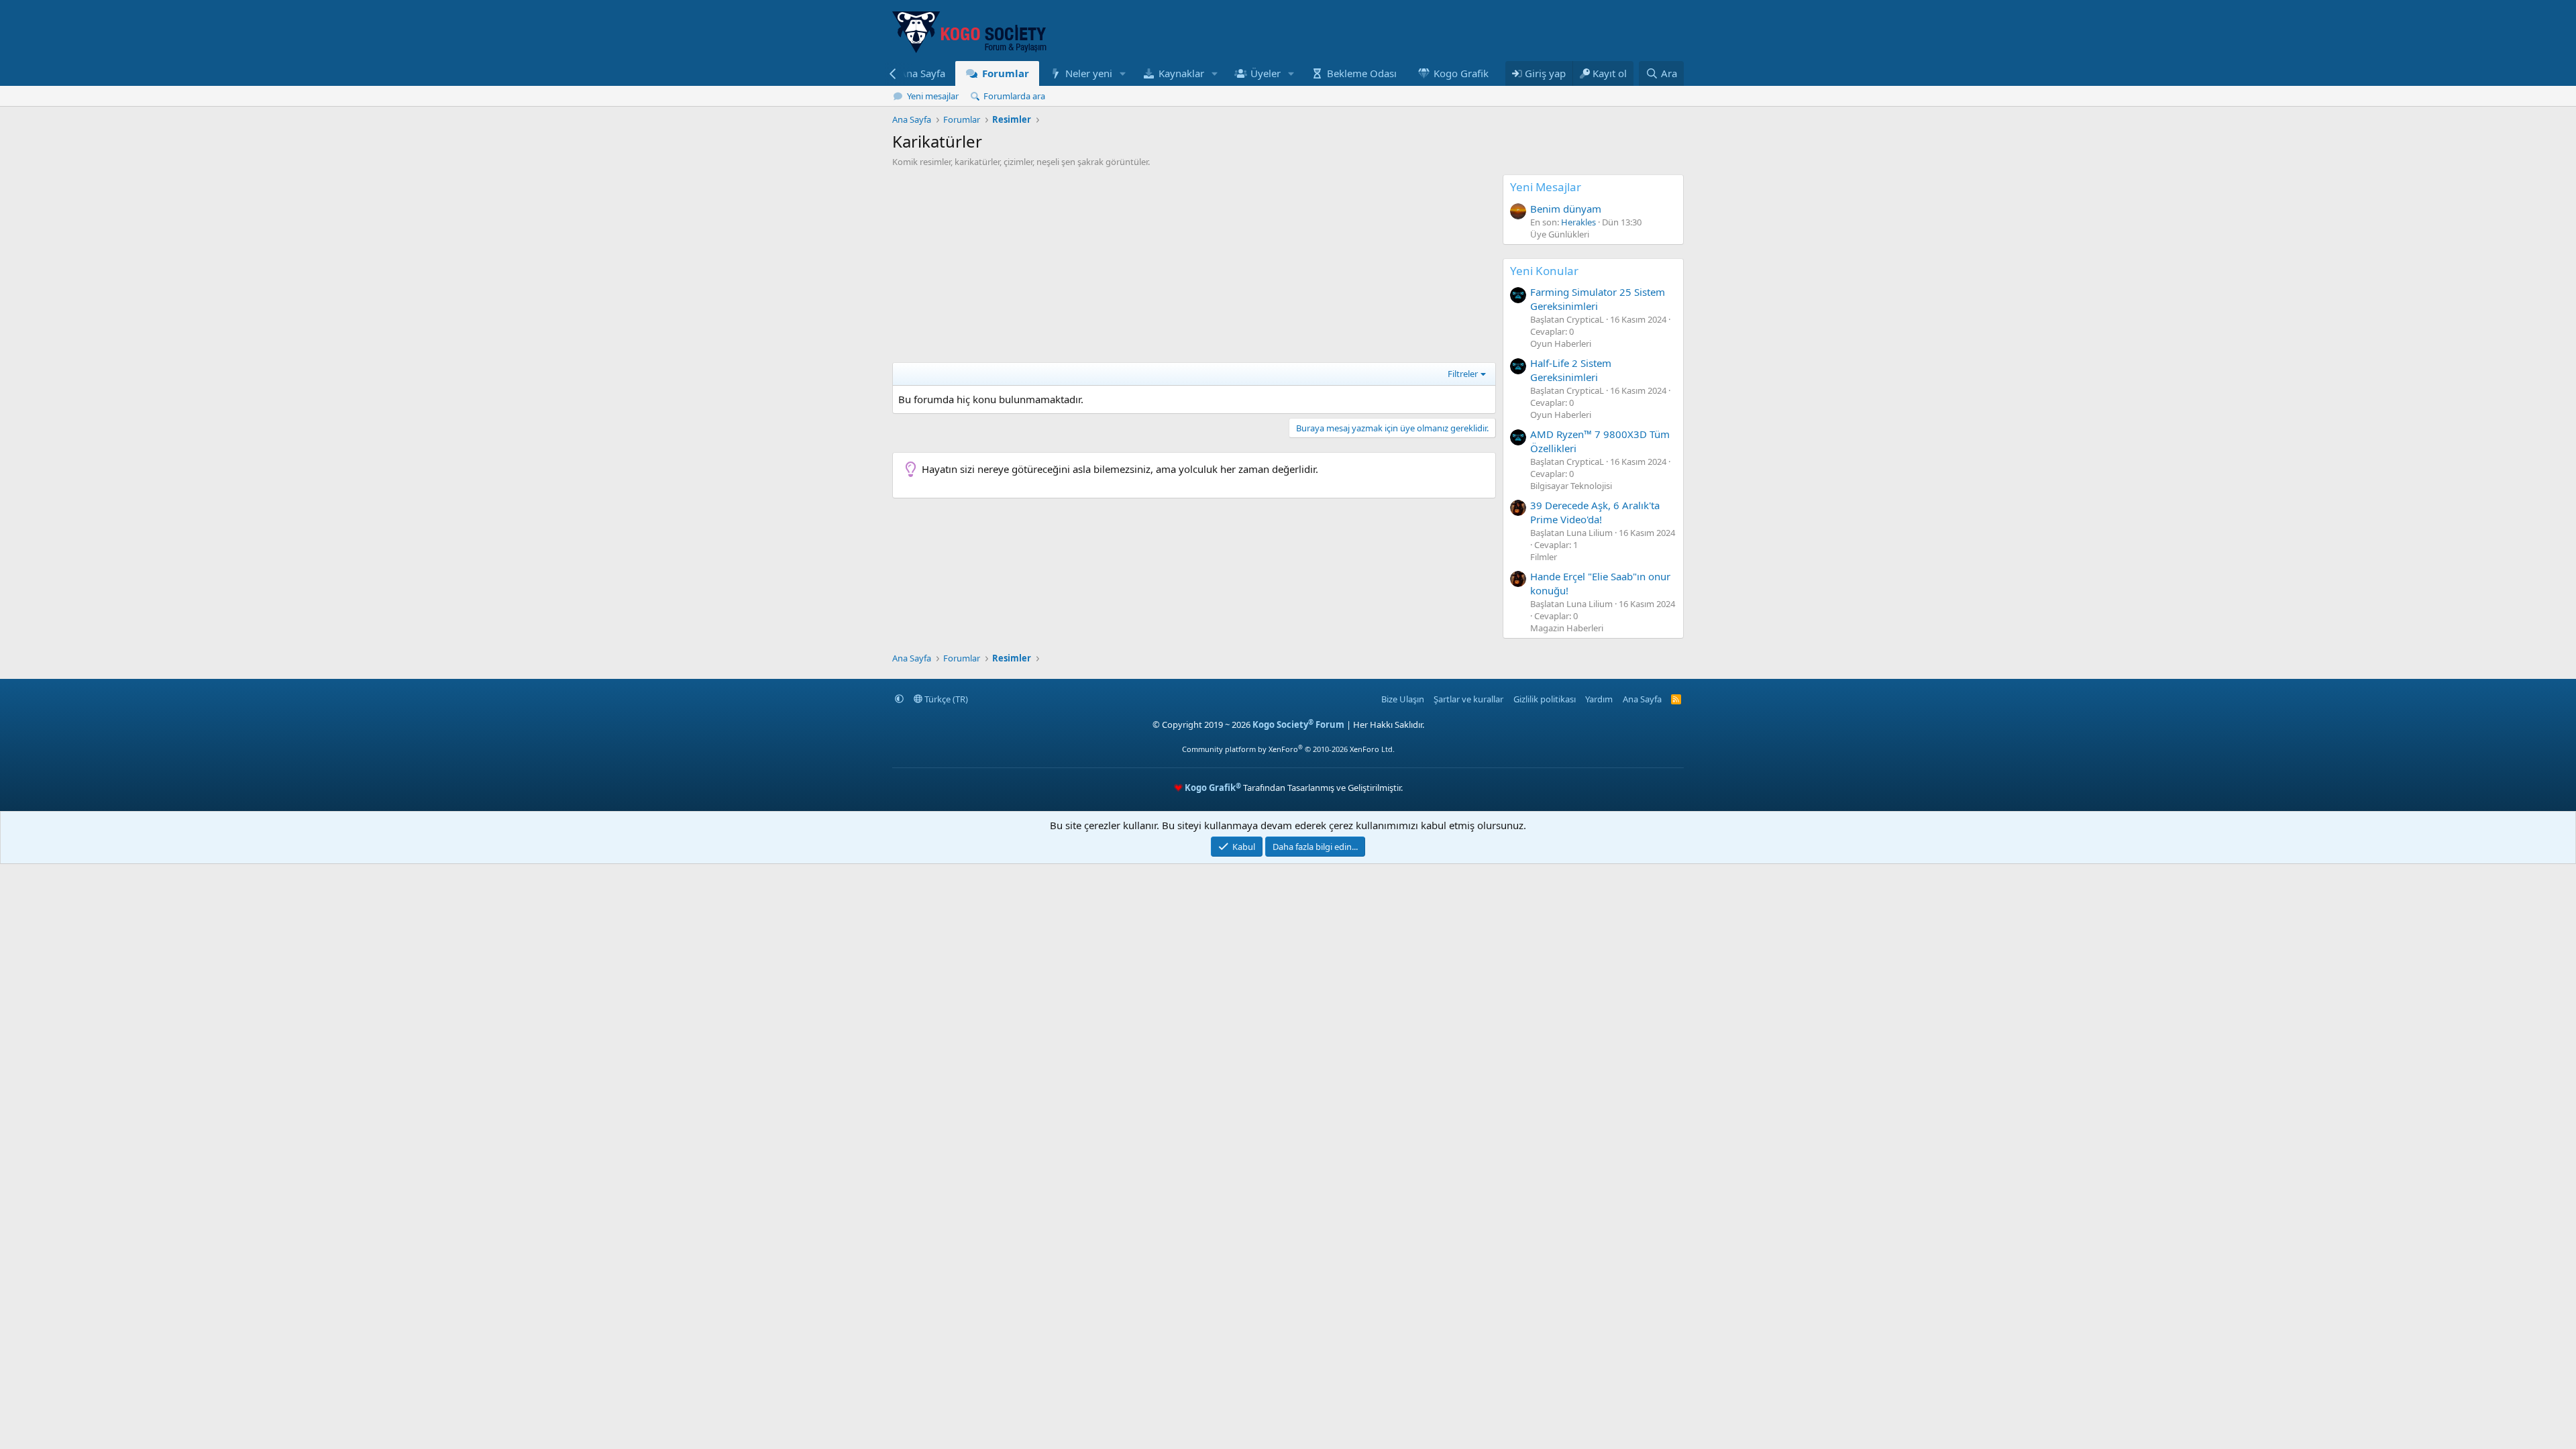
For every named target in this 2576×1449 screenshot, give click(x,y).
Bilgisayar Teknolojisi (1571, 486)
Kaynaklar (1181, 73)
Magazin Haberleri (1567, 628)
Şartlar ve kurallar (1468, 699)
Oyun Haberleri (1561, 343)
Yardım (1599, 699)
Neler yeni (1089, 73)
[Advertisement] (1194, 268)
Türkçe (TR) (945, 699)
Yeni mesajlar (933, 96)
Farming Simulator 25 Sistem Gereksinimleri (1598, 299)
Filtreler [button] (1463, 374)
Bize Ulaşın (1403, 699)
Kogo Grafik (1461, 73)
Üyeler (1266, 73)
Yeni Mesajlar (1546, 187)
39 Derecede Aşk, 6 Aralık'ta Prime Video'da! (1595, 512)
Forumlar (1006, 73)
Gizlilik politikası (1545, 699)
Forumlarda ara (1014, 96)
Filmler (1544, 557)
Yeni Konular (1544, 271)
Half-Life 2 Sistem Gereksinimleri (1571, 370)
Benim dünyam (1566, 209)
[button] (1123, 73)
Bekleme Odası (1362, 73)
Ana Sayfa (922, 73)
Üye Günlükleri (1560, 234)
